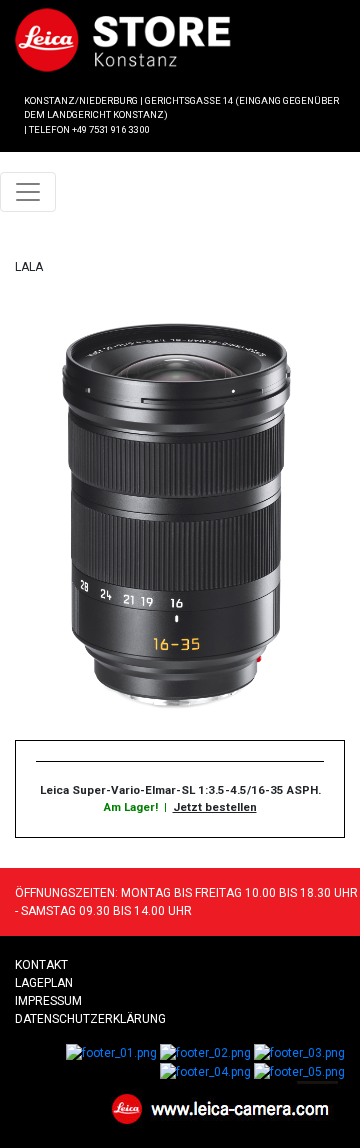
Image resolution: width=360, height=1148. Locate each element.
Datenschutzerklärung (90, 1019)
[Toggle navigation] (28, 192)
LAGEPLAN (44, 983)
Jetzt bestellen (215, 807)
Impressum (48, 1001)
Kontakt (41, 965)
